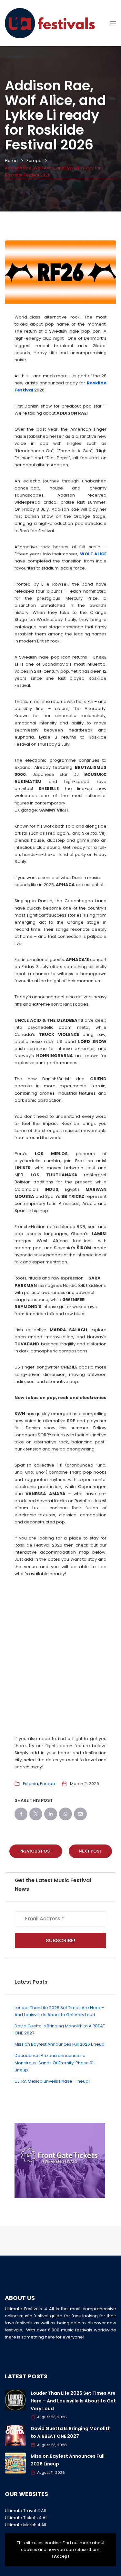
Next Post (90, 1851)
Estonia (30, 1784)
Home (11, 161)
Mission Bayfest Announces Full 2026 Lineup (60, 2044)
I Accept (60, 2556)
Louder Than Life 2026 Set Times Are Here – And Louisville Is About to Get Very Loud (73, 2401)
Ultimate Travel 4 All (25, 2511)
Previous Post (36, 1851)
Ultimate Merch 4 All (25, 2525)
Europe (34, 161)
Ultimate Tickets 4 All (26, 2518)
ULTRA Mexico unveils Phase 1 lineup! (52, 2081)
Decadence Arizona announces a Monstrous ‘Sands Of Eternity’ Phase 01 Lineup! (54, 2063)
